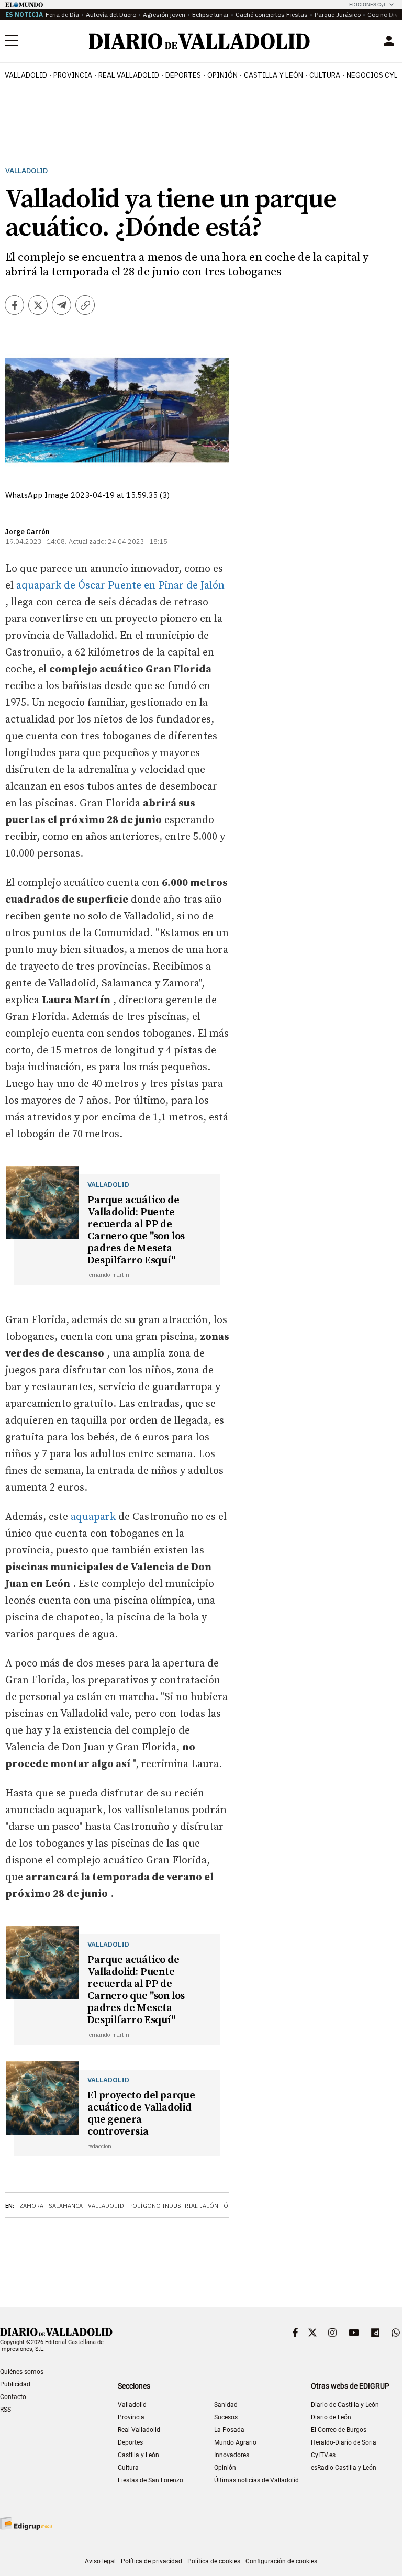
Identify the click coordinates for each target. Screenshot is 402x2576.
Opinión (222, 75)
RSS (5, 2410)
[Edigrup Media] (26, 2523)
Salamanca (66, 2206)
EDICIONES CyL (368, 4)
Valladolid (26, 75)
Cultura (325, 75)
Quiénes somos (22, 2372)
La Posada (229, 2430)
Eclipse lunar (210, 14)
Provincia (73, 75)
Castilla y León (273, 75)
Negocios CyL (372, 75)
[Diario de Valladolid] (199, 41)
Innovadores (232, 2455)
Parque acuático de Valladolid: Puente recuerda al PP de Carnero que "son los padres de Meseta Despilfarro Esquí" (136, 1230)
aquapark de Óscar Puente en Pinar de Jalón (120, 586)
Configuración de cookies (281, 2561)
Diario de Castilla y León (345, 2405)
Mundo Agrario (235, 2442)
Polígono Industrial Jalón (174, 2206)
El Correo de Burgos (339, 2430)
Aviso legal (100, 2561)
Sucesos (226, 2417)
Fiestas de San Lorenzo (150, 2480)
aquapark (94, 1517)
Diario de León (331, 2417)
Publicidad (15, 2384)
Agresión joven (164, 14)
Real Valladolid (129, 75)
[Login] (389, 41)
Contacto (13, 2397)
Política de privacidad (152, 2561)
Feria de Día (62, 14)
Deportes (183, 75)
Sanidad (226, 2405)
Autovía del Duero (111, 14)
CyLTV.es (323, 2455)
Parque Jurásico (338, 14)
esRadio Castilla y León (344, 2468)
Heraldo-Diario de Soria (344, 2442)
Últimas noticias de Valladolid (256, 2480)
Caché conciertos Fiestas (272, 14)
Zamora (31, 2206)
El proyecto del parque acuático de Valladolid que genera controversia (141, 2114)
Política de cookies (214, 2561)
